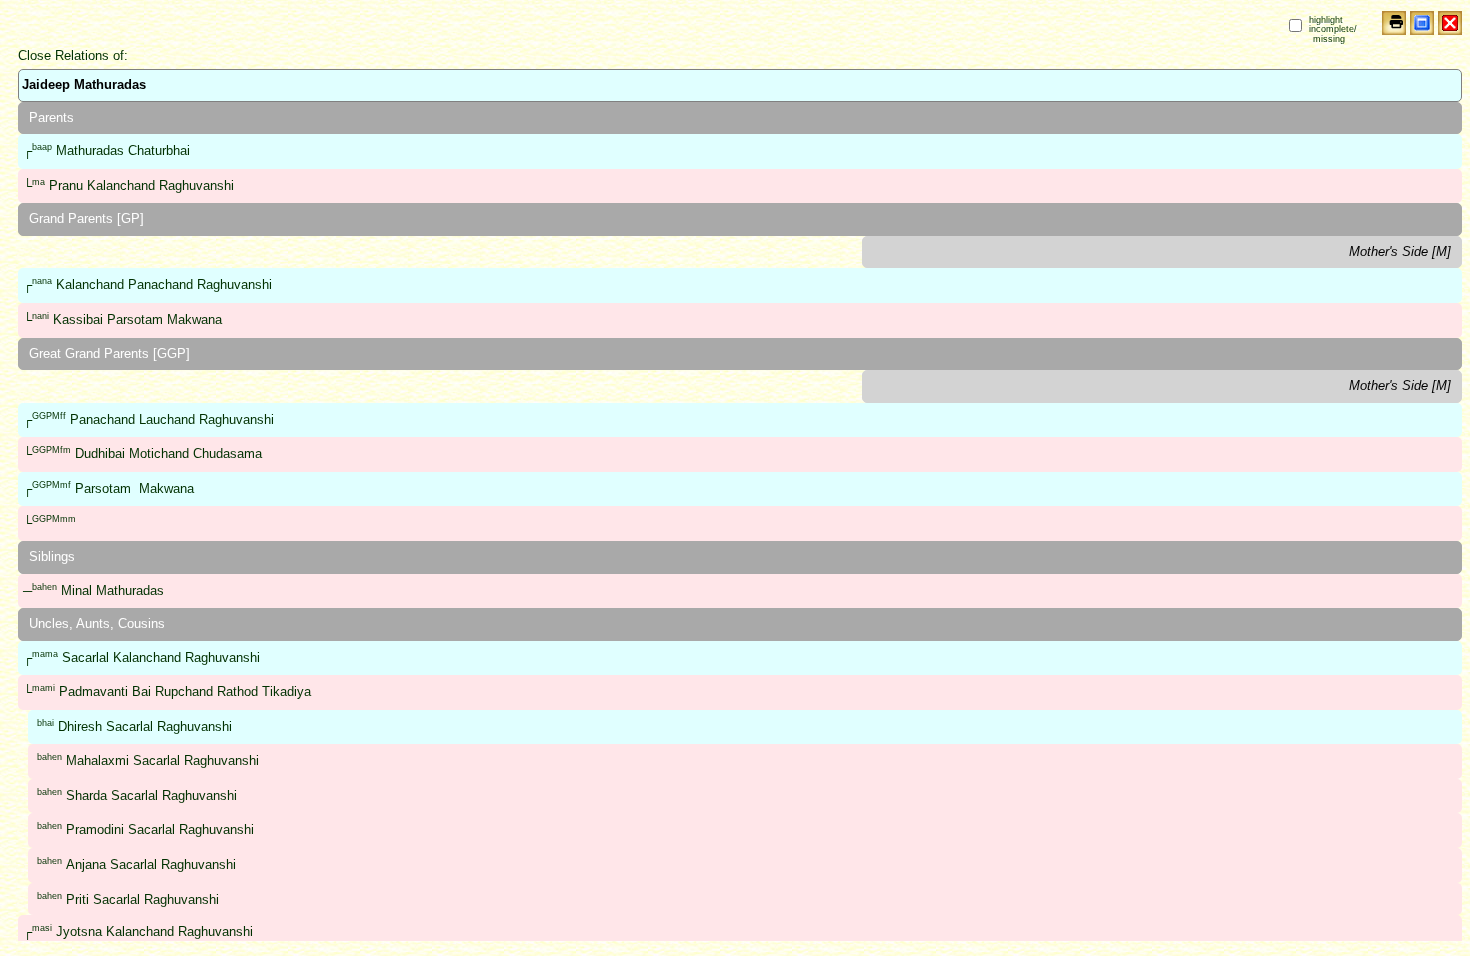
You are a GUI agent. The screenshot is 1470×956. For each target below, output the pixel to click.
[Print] (1394, 23)
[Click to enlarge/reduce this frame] (1422, 23)
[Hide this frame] (1450, 23)
